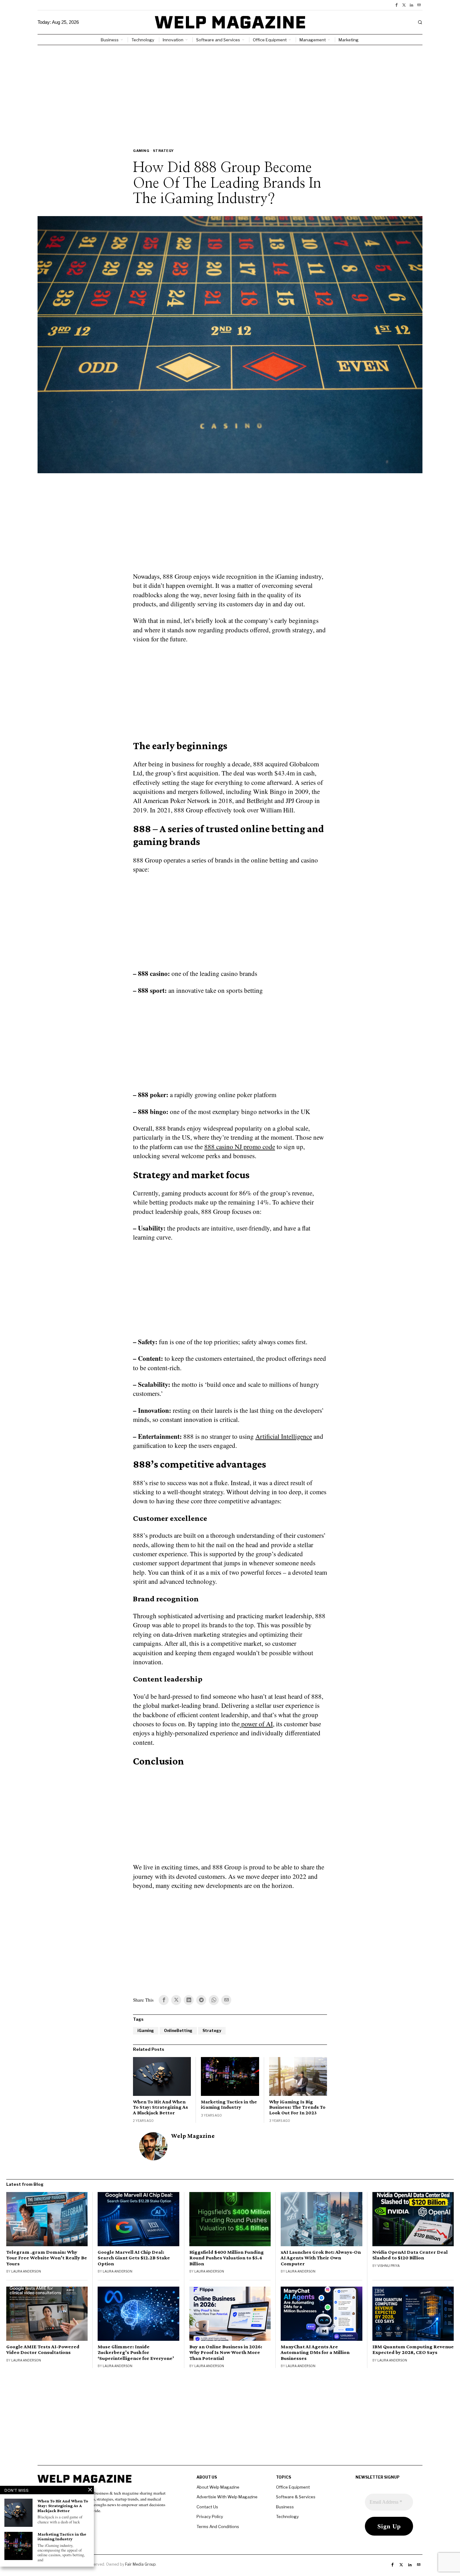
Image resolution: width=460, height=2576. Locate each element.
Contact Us (207, 2507)
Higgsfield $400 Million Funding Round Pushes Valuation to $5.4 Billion (227, 2258)
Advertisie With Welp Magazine (227, 2497)
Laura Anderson (26, 2271)
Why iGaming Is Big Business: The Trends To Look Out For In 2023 (297, 2107)
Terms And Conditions (218, 2527)
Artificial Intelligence (284, 1436)
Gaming (141, 151)
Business (285, 2507)
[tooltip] (396, 5)
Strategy (164, 151)
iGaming (146, 2031)
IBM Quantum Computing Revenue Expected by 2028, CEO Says (413, 2350)
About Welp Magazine (218, 2487)
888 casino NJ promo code (240, 1147)
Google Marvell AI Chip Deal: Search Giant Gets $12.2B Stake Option (134, 2258)
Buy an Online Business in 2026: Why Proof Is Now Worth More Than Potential (226, 2352)
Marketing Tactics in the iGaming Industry (229, 2104)
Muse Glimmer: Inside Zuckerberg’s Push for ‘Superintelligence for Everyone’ (136, 2352)
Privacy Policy (210, 2516)
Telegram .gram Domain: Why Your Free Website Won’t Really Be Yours (47, 2258)
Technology (287, 2516)
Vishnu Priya (388, 2266)
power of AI (256, 1724)
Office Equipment (293, 2487)
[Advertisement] (230, 92)
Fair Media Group (140, 2564)
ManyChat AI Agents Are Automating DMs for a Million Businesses (315, 2352)
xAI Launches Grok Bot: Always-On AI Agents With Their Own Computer (321, 2258)
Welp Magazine (193, 2136)
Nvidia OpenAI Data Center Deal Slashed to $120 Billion (410, 2255)
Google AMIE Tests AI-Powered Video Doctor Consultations (43, 2350)
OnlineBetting (178, 2031)
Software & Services (296, 2497)
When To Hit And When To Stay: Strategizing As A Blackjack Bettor (161, 2107)
